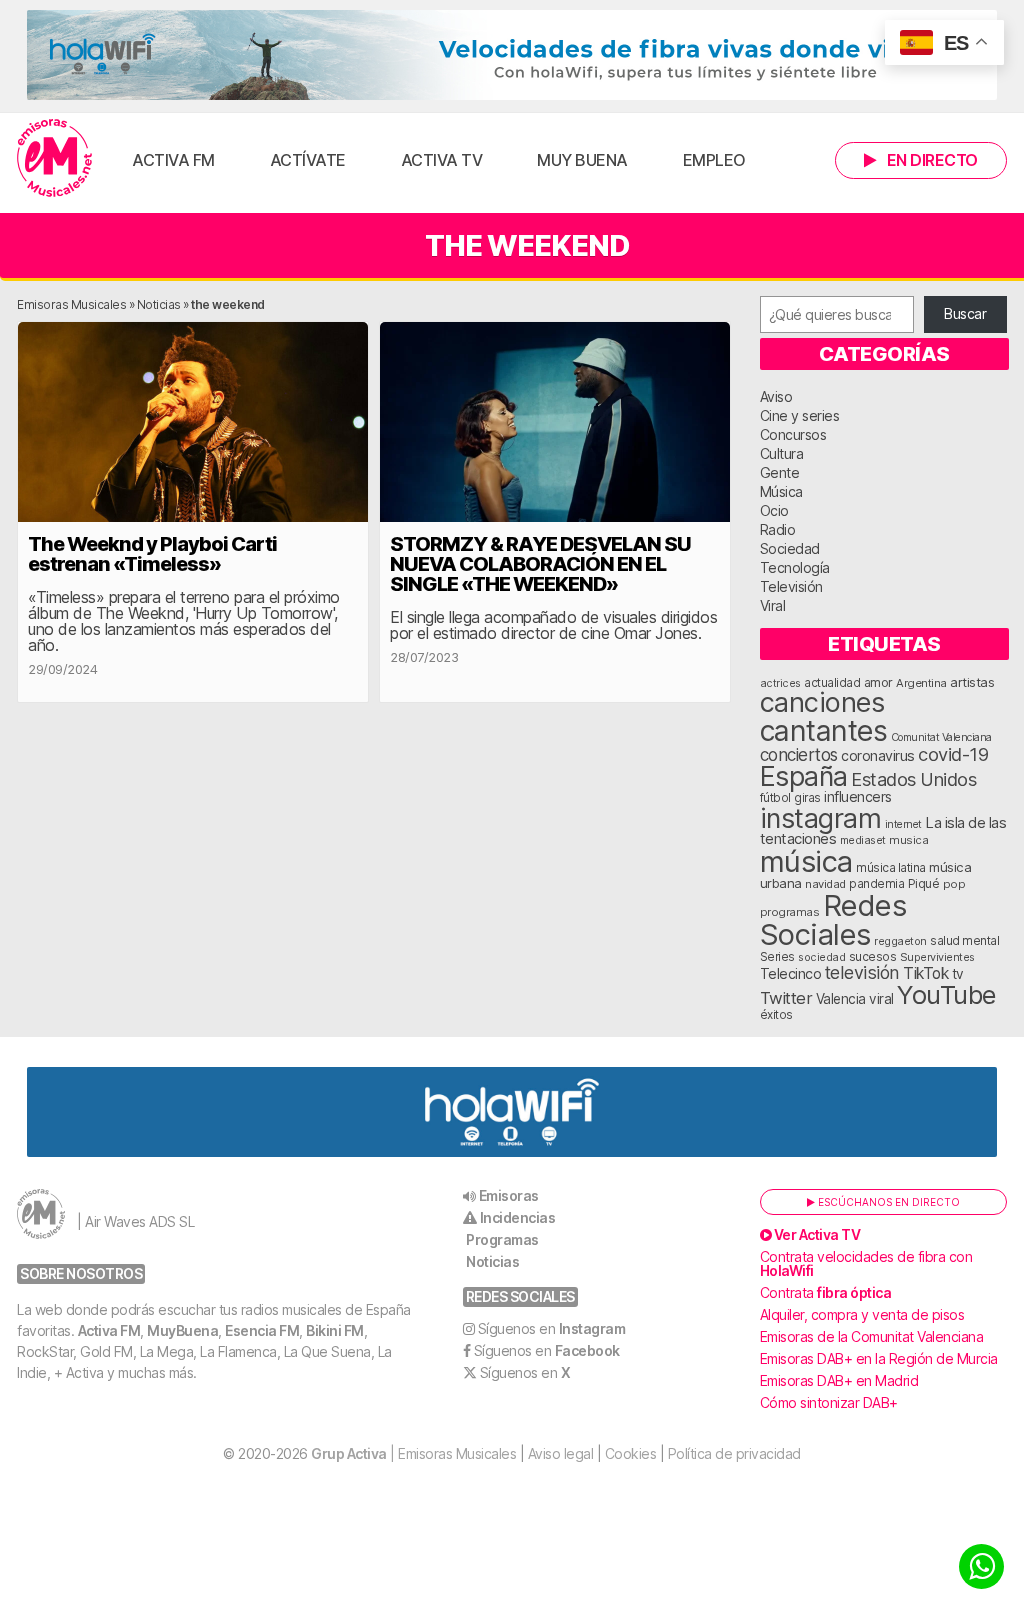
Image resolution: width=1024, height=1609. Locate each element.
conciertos (799, 754)
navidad (825, 884)
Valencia (841, 999)
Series (777, 957)
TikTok (925, 973)
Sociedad (790, 548)
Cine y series (800, 415)
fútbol (775, 798)
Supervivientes (937, 957)
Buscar (965, 313)
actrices (780, 683)
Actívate (308, 160)
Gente (780, 472)
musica (908, 840)
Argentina (921, 683)
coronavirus (878, 755)
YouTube (946, 994)
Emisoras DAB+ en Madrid (839, 1380)
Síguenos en (552, 1328)
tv (958, 974)
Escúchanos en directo (887, 1202)
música (806, 861)
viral (881, 999)
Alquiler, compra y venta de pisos (862, 1314)
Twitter (786, 998)
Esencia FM (262, 1330)
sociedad (821, 957)
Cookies (631, 1453)
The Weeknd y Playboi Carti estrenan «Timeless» (152, 554)
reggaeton (900, 941)
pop (954, 884)
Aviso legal (561, 1453)
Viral (773, 605)
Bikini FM (335, 1330)
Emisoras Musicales (71, 304)
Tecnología (795, 567)
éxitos (776, 1015)
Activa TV (442, 160)
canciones (822, 702)
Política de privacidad (734, 1453)
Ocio (774, 510)
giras (807, 798)
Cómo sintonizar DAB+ (829, 1402)
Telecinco (791, 973)
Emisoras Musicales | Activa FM (54, 158)
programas (790, 912)
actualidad (832, 683)
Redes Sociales (833, 920)
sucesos (873, 956)
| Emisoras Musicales (413, 1453)
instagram (821, 818)
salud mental (964, 941)
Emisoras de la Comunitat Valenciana (872, 1336)
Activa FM (173, 160)
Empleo (714, 160)
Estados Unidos (913, 779)
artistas (972, 682)
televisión (862, 972)
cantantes (824, 730)
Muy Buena (582, 160)
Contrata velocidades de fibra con (866, 1263)
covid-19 (953, 754)
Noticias (159, 304)
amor (878, 682)
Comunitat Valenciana (941, 737)
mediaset (863, 840)
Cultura (782, 453)
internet (903, 824)
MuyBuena (182, 1330)
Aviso (776, 396)
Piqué (924, 883)
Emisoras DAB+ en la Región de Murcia (879, 1358)
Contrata (826, 1292)
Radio (778, 529)
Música (781, 491)
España (804, 776)
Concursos (793, 434)
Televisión (791, 586)
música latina (891, 867)
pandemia (876, 884)
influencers (858, 796)
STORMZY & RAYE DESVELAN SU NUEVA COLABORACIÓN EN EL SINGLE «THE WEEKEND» (540, 564)
